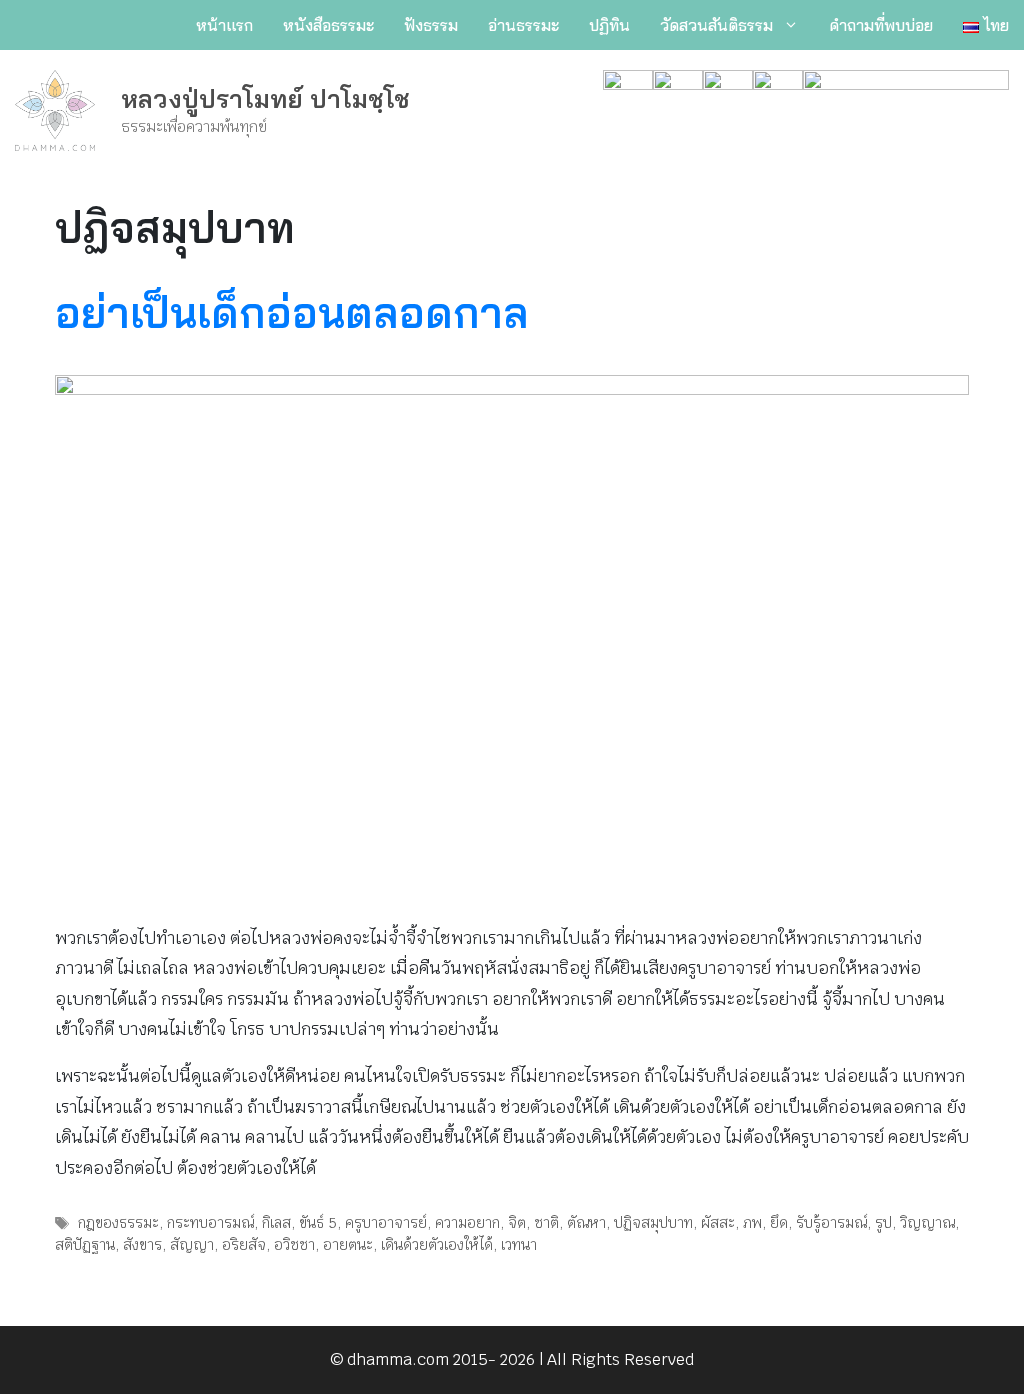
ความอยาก (467, 1222)
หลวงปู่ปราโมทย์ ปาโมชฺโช (265, 98)
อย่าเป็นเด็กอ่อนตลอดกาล (292, 312)
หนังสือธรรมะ (328, 25)
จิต (517, 1222)
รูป (883, 1222)
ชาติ (546, 1222)
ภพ (752, 1222)
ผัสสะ (718, 1222)
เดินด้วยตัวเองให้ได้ (437, 1244)
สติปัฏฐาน (85, 1244)
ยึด (779, 1222)
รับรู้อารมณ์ (831, 1222)
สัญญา (192, 1244)
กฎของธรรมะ (118, 1222)
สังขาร (142, 1244)
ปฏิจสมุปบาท (653, 1222)
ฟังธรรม (431, 25)
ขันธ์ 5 (318, 1222)
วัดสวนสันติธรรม (716, 25)
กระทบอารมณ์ (210, 1222)
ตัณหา (586, 1222)
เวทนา (519, 1244)
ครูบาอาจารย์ (386, 1222)
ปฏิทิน (609, 25)
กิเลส (276, 1222)
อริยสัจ (244, 1244)
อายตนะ (348, 1244)
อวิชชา (294, 1244)
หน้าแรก (224, 25)
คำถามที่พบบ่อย (881, 25)
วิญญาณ (927, 1222)
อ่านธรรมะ (523, 25)
